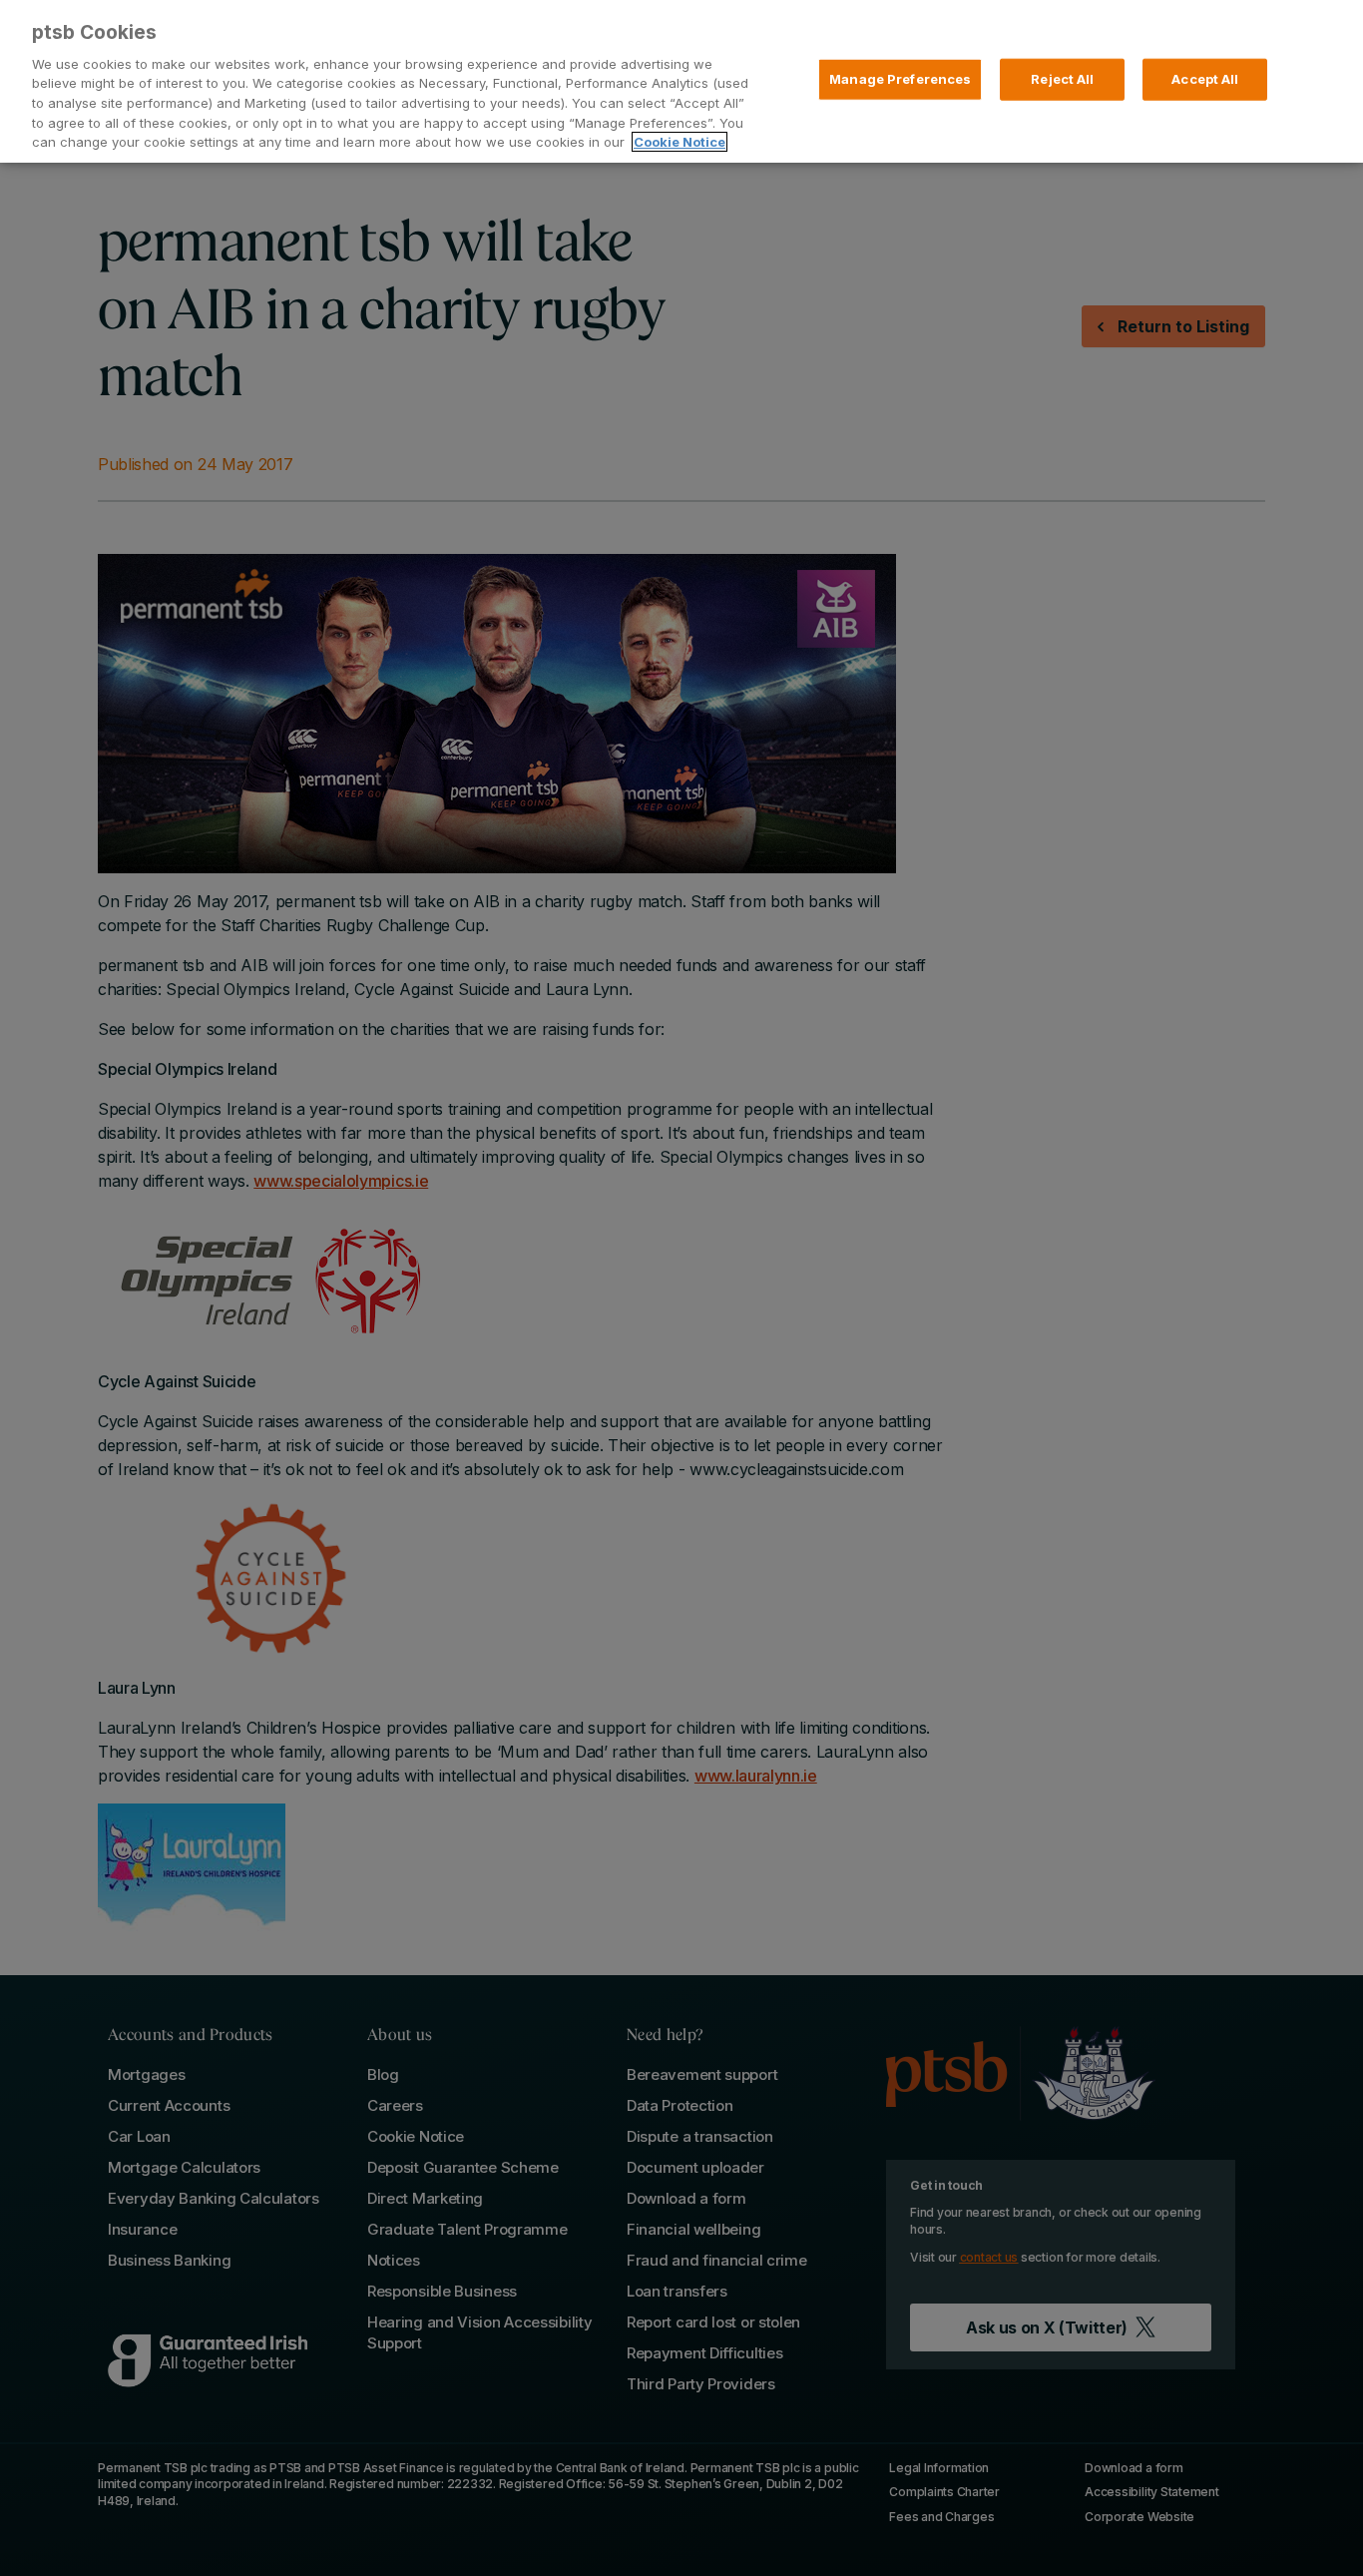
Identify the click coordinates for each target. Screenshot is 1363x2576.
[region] (681, 81)
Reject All (1062, 79)
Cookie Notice (680, 142)
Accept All (1205, 79)
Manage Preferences (900, 79)
